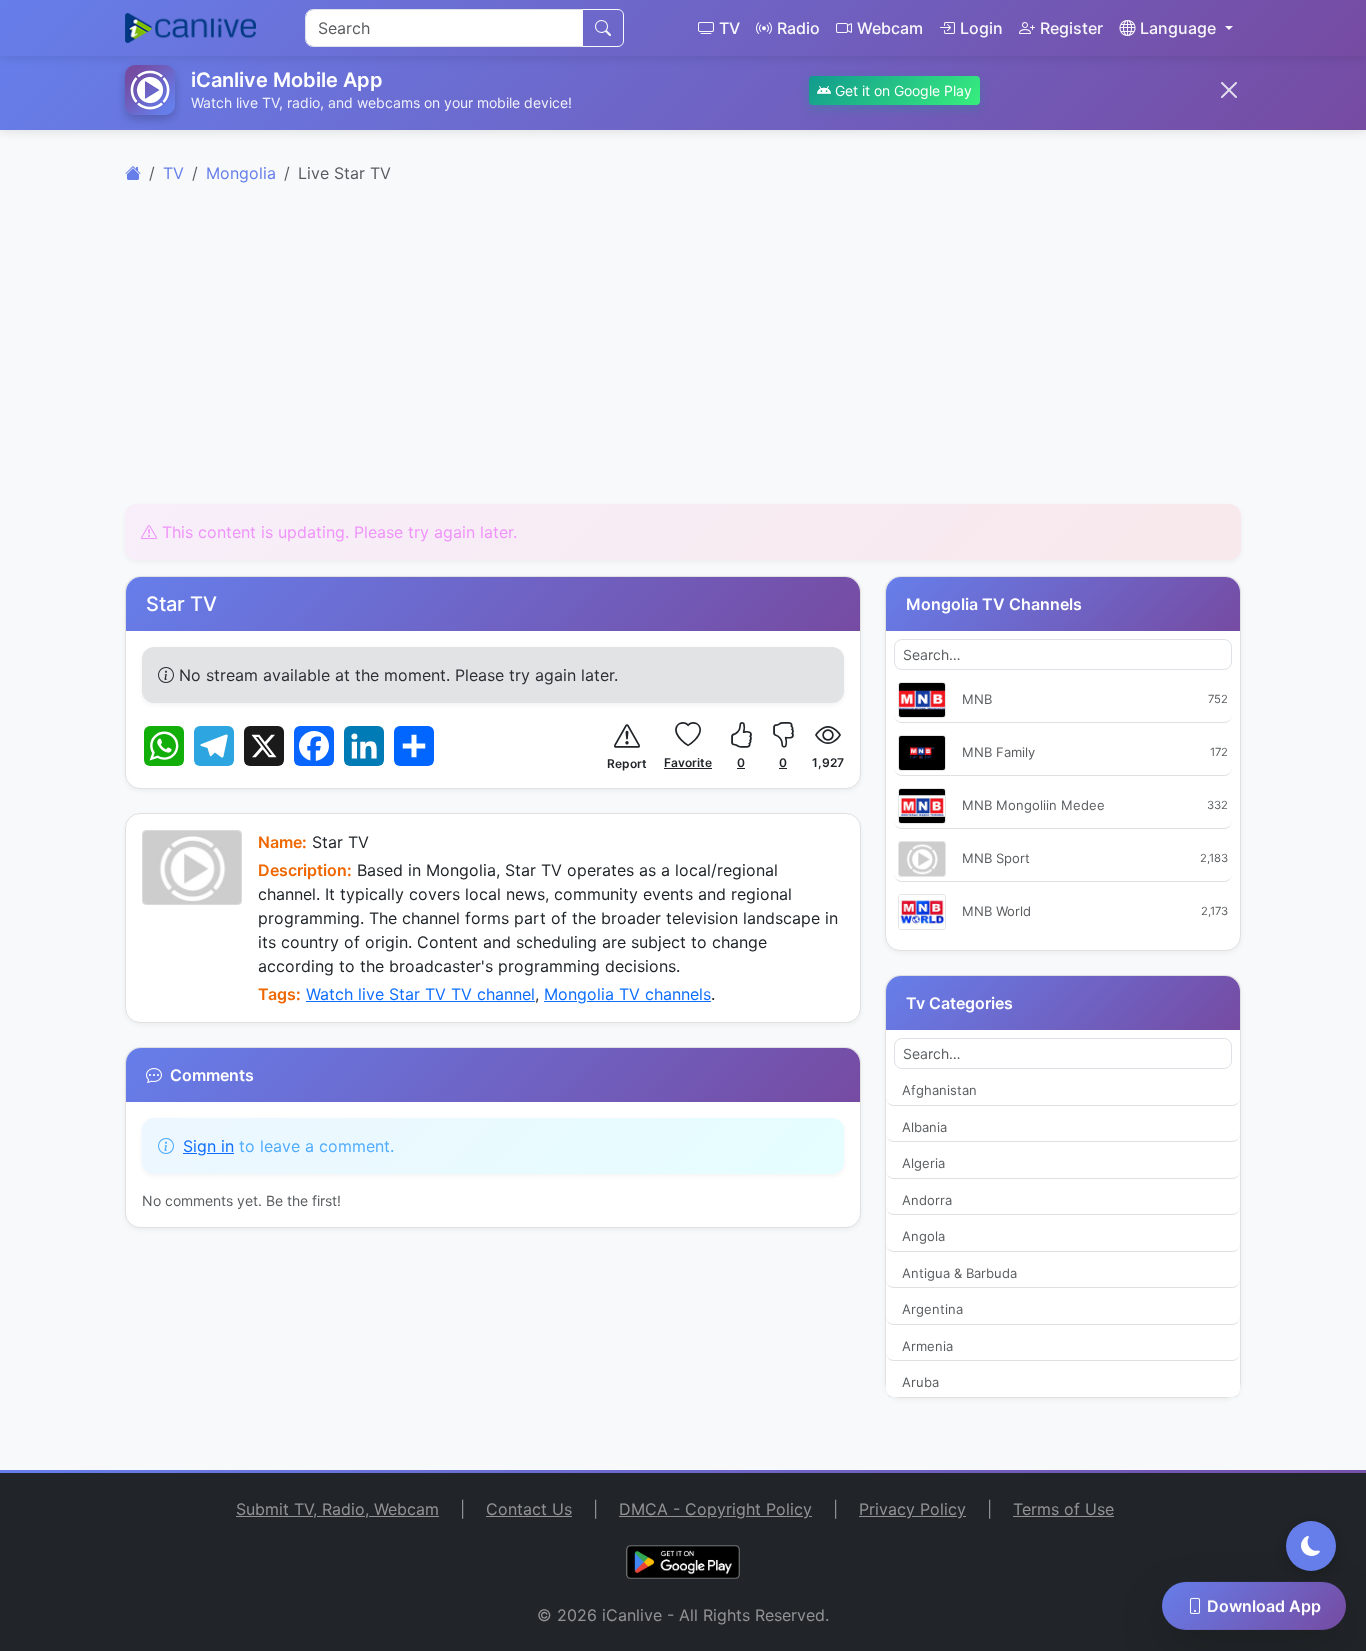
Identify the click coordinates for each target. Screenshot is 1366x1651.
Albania (924, 1127)
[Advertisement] (683, 356)
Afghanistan (939, 1090)
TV (729, 28)
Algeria (923, 1163)
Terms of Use (1063, 1509)
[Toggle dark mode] (1311, 1546)
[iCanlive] (133, 173)
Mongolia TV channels (627, 994)
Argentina (932, 1309)
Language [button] (1178, 28)
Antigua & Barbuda (959, 1273)
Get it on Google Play (901, 90)
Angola (923, 1236)
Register (1071, 28)
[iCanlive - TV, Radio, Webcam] (190, 28)
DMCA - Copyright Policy (715, 1509)
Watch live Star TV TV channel (420, 994)
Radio (798, 28)
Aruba (920, 1382)
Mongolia (241, 173)
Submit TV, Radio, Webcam (337, 1509)
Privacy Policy (912, 1509)
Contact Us (529, 1509)
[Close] (1229, 90)
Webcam (890, 28)
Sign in (208, 1146)
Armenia (927, 1346)
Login (981, 28)
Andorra (927, 1200)
